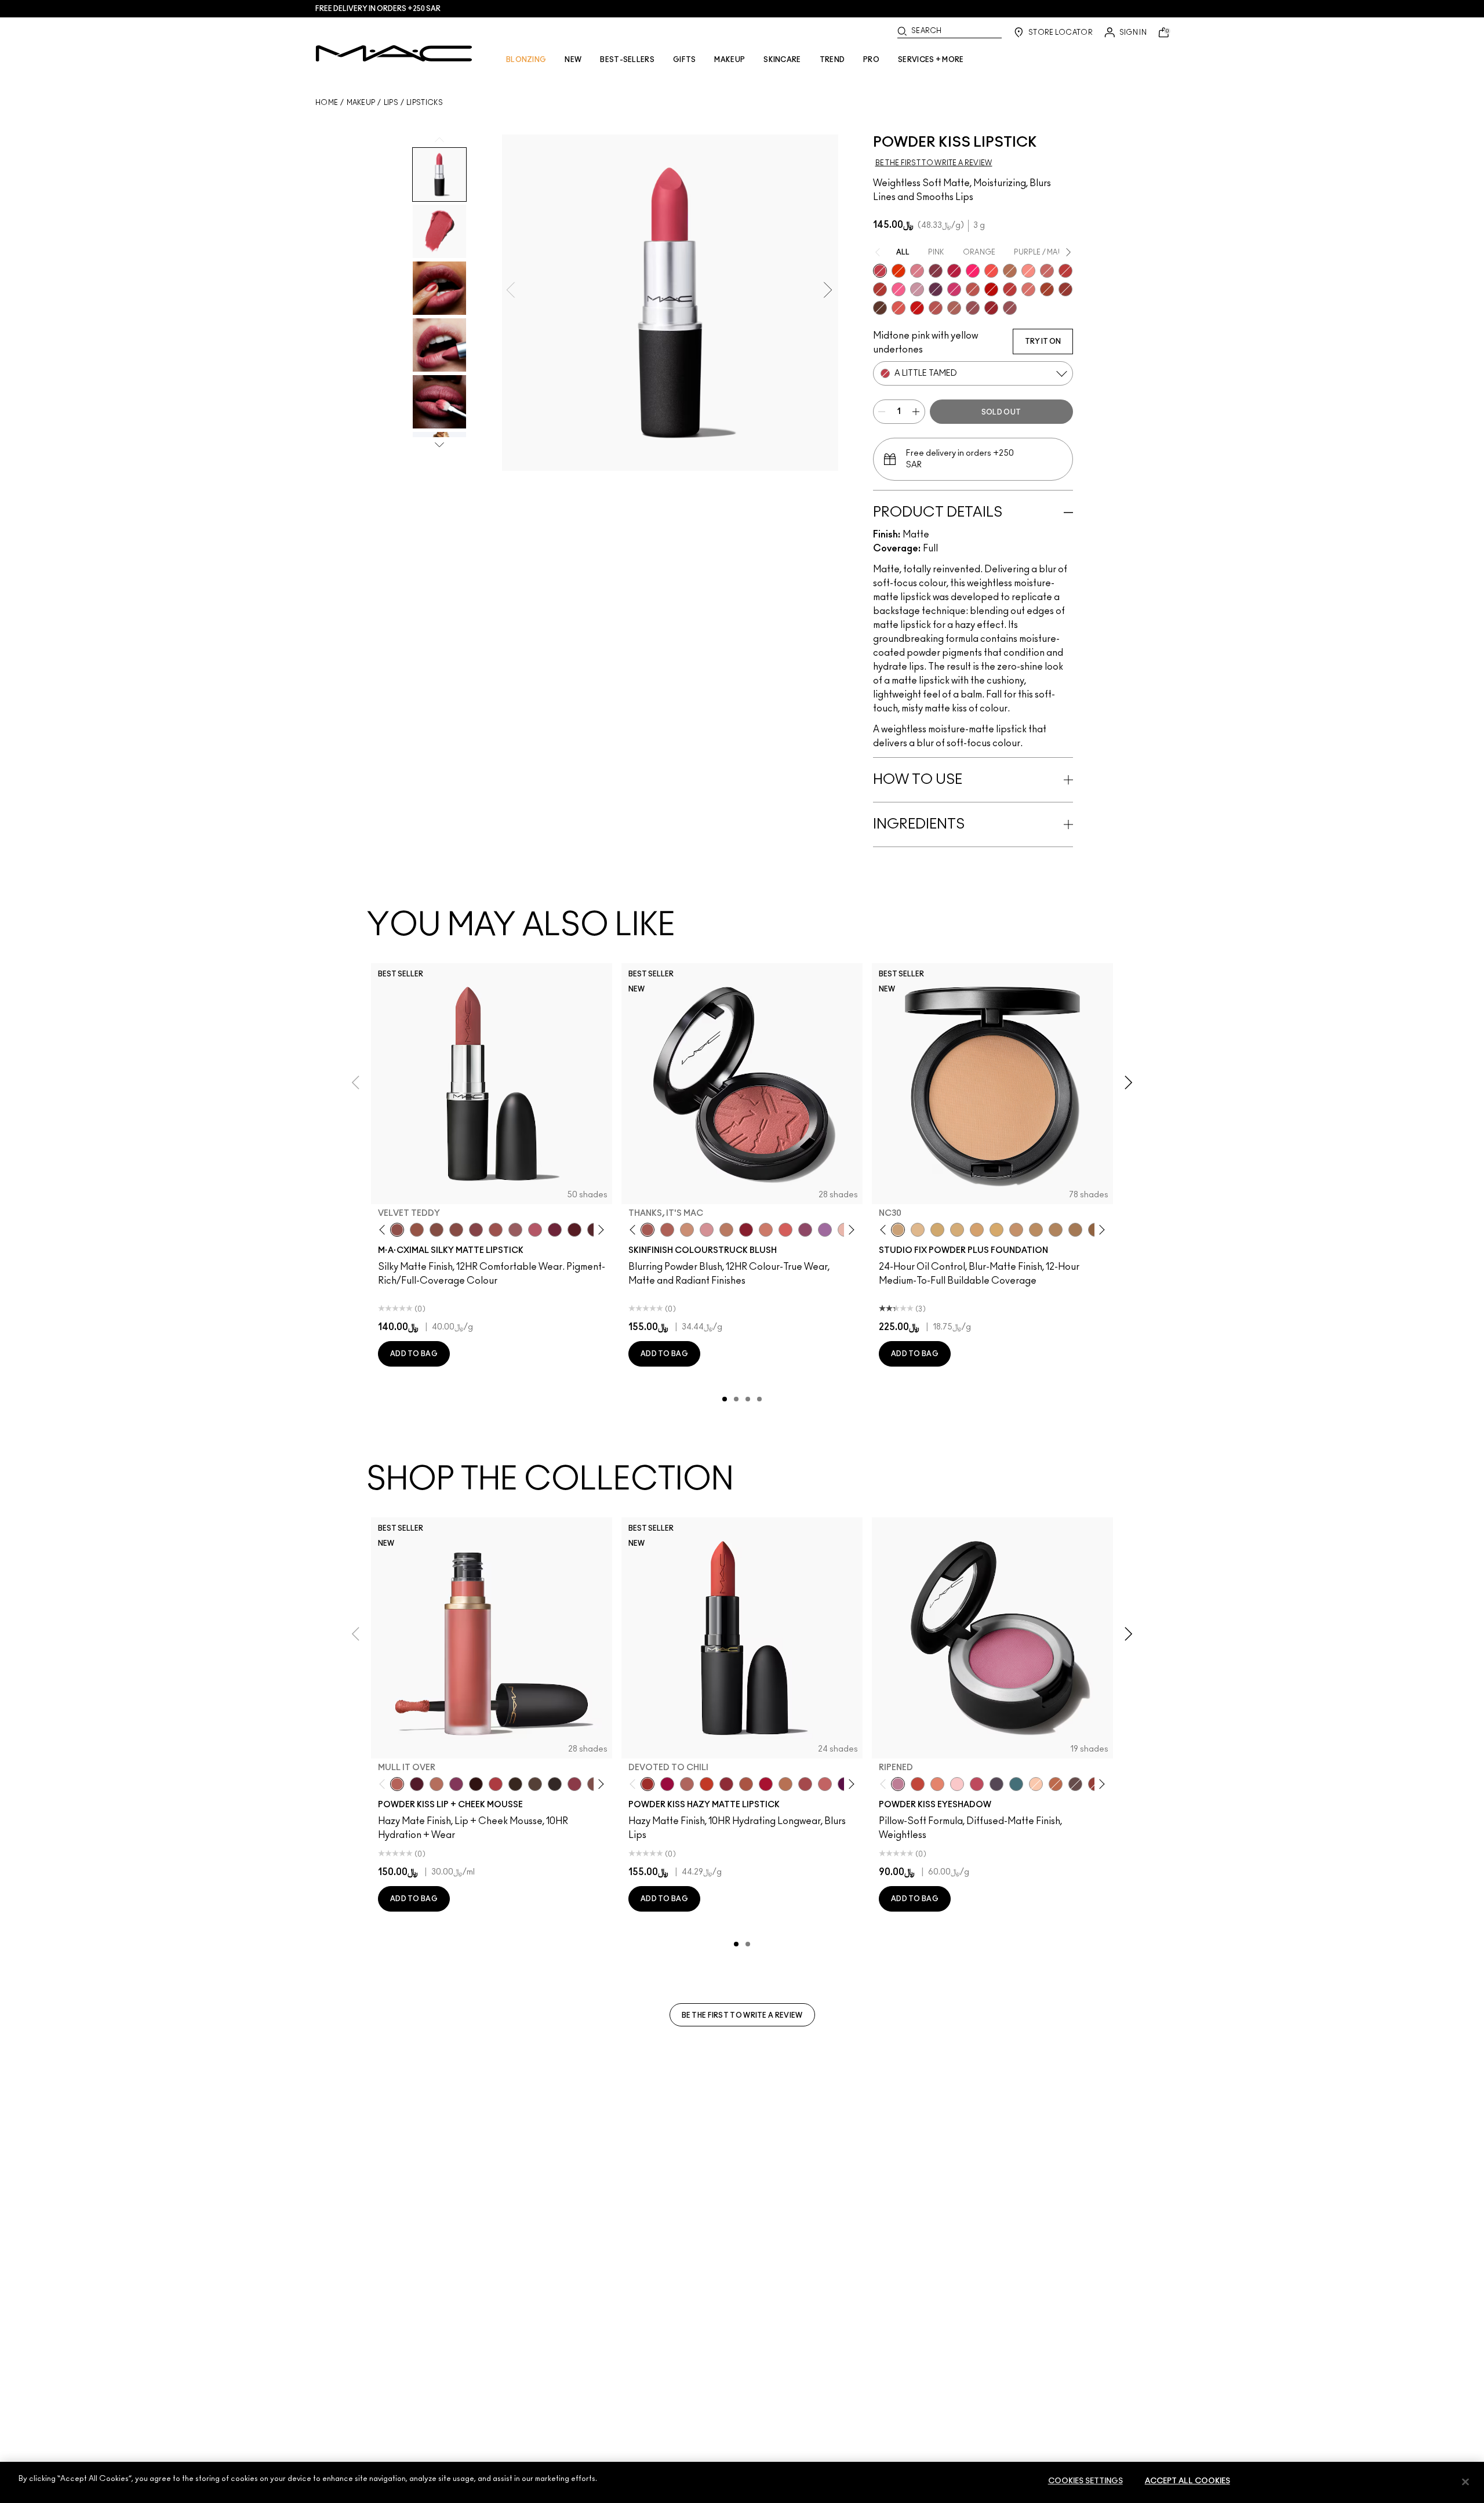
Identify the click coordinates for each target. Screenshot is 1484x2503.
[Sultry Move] (973, 289)
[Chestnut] (515, 1784)
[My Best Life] (707, 1784)
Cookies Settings (1085, 2481)
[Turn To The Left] (880, 308)
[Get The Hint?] (535, 1230)
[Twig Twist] (476, 1230)
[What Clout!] (1056, 1784)
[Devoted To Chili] (880, 289)
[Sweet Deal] (496, 1230)
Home (327, 103)
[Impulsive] (1010, 271)
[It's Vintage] (996, 1784)
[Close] (1465, 2482)
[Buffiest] (535, 1784)
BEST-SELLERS (627, 60)
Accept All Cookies (1187, 2481)
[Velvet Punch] (954, 289)
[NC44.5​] (1036, 1230)
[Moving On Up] (746, 1784)
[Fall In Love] (973, 271)
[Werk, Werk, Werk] (991, 289)
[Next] (599, 1230)
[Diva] (574, 1230)
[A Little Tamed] (880, 271)
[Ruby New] (991, 308)
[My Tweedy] (937, 1784)
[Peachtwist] (766, 1230)
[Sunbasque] (687, 1230)
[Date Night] (417, 1784)
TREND (832, 60)
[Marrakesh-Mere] (1047, 289)
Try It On (1043, 342)
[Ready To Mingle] (785, 1784)
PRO (871, 60)
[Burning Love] (936, 271)
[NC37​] (937, 1230)
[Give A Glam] (1075, 1784)
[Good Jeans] (1016, 1784)
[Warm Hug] (437, 1784)
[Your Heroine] (825, 1230)
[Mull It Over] (1047, 271)
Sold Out (1001, 412)
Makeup (361, 103)
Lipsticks (425, 103)
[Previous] (385, 1230)
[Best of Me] (1036, 1784)
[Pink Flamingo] (785, 1230)
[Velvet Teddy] (397, 1230)
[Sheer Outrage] (899, 308)
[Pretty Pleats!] (476, 1784)
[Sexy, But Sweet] (899, 289)
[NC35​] (918, 1230)
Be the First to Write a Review (742, 2015)
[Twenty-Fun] (667, 1784)
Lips (391, 103)
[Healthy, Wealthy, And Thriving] (1010, 308)
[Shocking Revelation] (954, 271)
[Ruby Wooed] (746, 1230)
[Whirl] (456, 1230)
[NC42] (996, 1230)
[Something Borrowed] (456, 1784)
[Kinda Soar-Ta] (973, 308)
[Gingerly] (726, 1230)
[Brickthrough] (936, 308)
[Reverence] (1028, 289)
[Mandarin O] (991, 271)
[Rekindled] (555, 1784)
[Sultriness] (917, 271)
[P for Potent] (936, 289)
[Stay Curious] (1010, 289)
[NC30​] (898, 1230)
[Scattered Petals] (1028, 271)
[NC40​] (977, 1230)
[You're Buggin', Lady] (917, 308)
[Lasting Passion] (1065, 271)
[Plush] (805, 1230)
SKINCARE (782, 60)
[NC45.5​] (1056, 1230)
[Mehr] (515, 1230)
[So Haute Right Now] (918, 1784)
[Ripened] (917, 289)
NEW (573, 60)
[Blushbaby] (707, 1230)
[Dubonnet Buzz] (1065, 289)
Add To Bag (414, 1354)
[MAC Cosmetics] (394, 53)
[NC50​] (1075, 1230)
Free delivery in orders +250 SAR (378, 9)
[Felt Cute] (957, 1784)
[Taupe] (417, 1230)
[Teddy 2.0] (954, 308)
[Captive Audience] (555, 1230)
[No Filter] (667, 1230)
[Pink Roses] (574, 1784)
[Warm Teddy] (437, 1230)
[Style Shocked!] (899, 271)
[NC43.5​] (1016, 1230)
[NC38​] (957, 1230)
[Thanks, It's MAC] (648, 1230)
